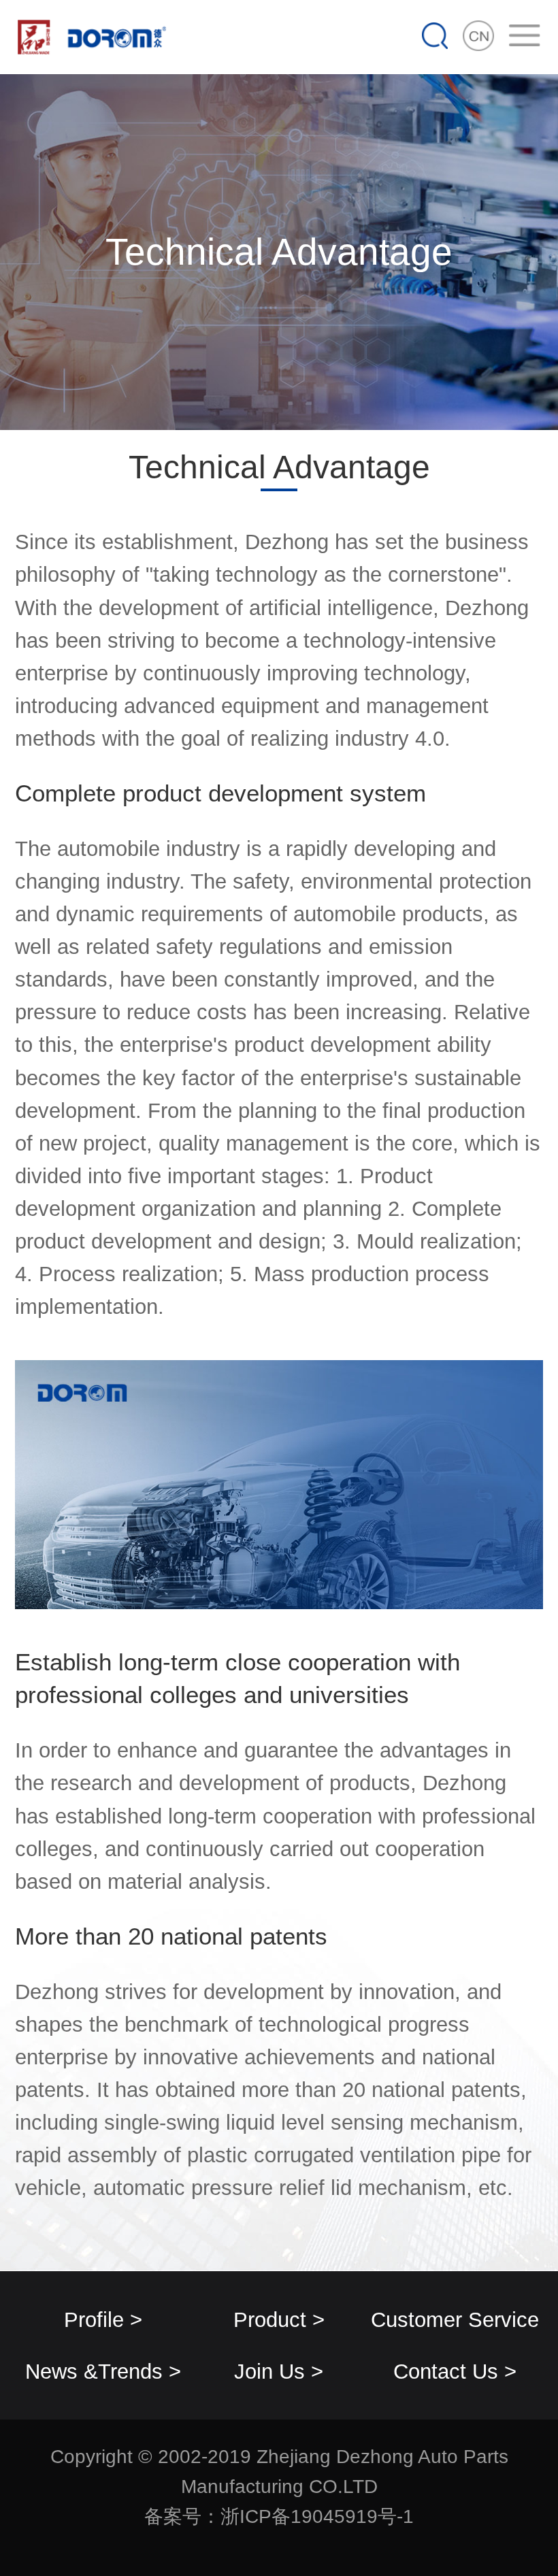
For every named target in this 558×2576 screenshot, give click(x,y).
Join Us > (279, 2371)
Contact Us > (455, 2371)
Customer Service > (455, 2327)
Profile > (103, 2319)
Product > (279, 2319)
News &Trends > (103, 2371)
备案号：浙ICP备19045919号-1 (279, 2516)
